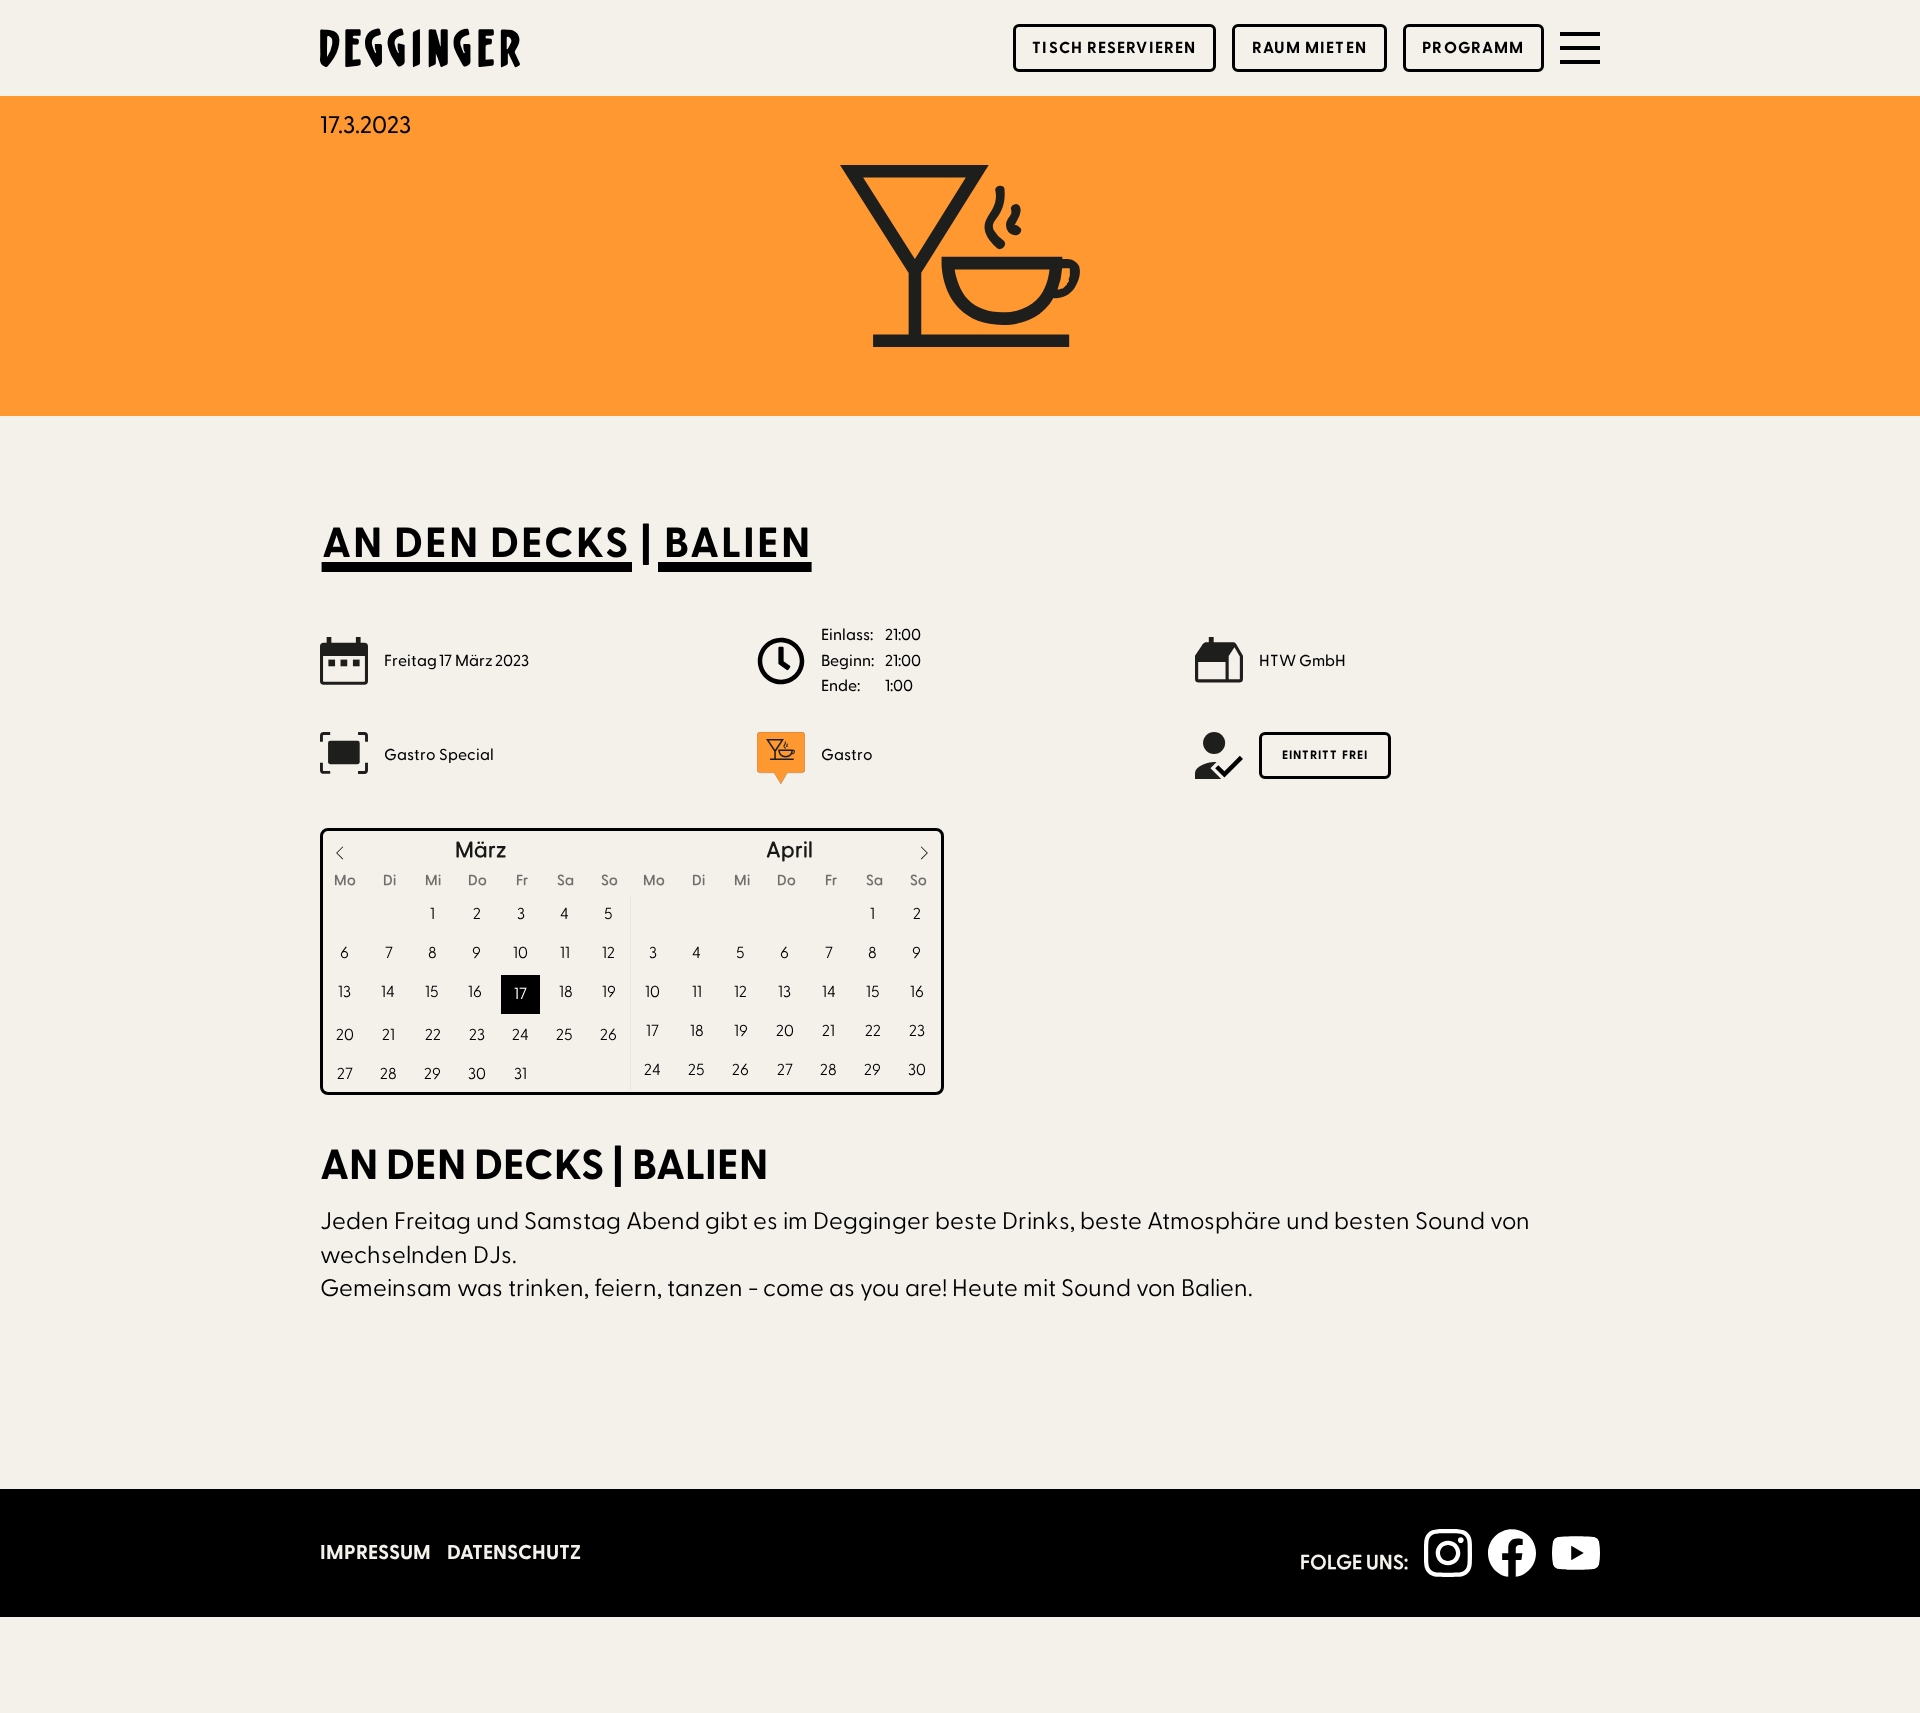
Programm (1473, 48)
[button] (1580, 48)
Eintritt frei (1325, 755)
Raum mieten (1309, 48)
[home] (420, 48)
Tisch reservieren (1114, 48)
